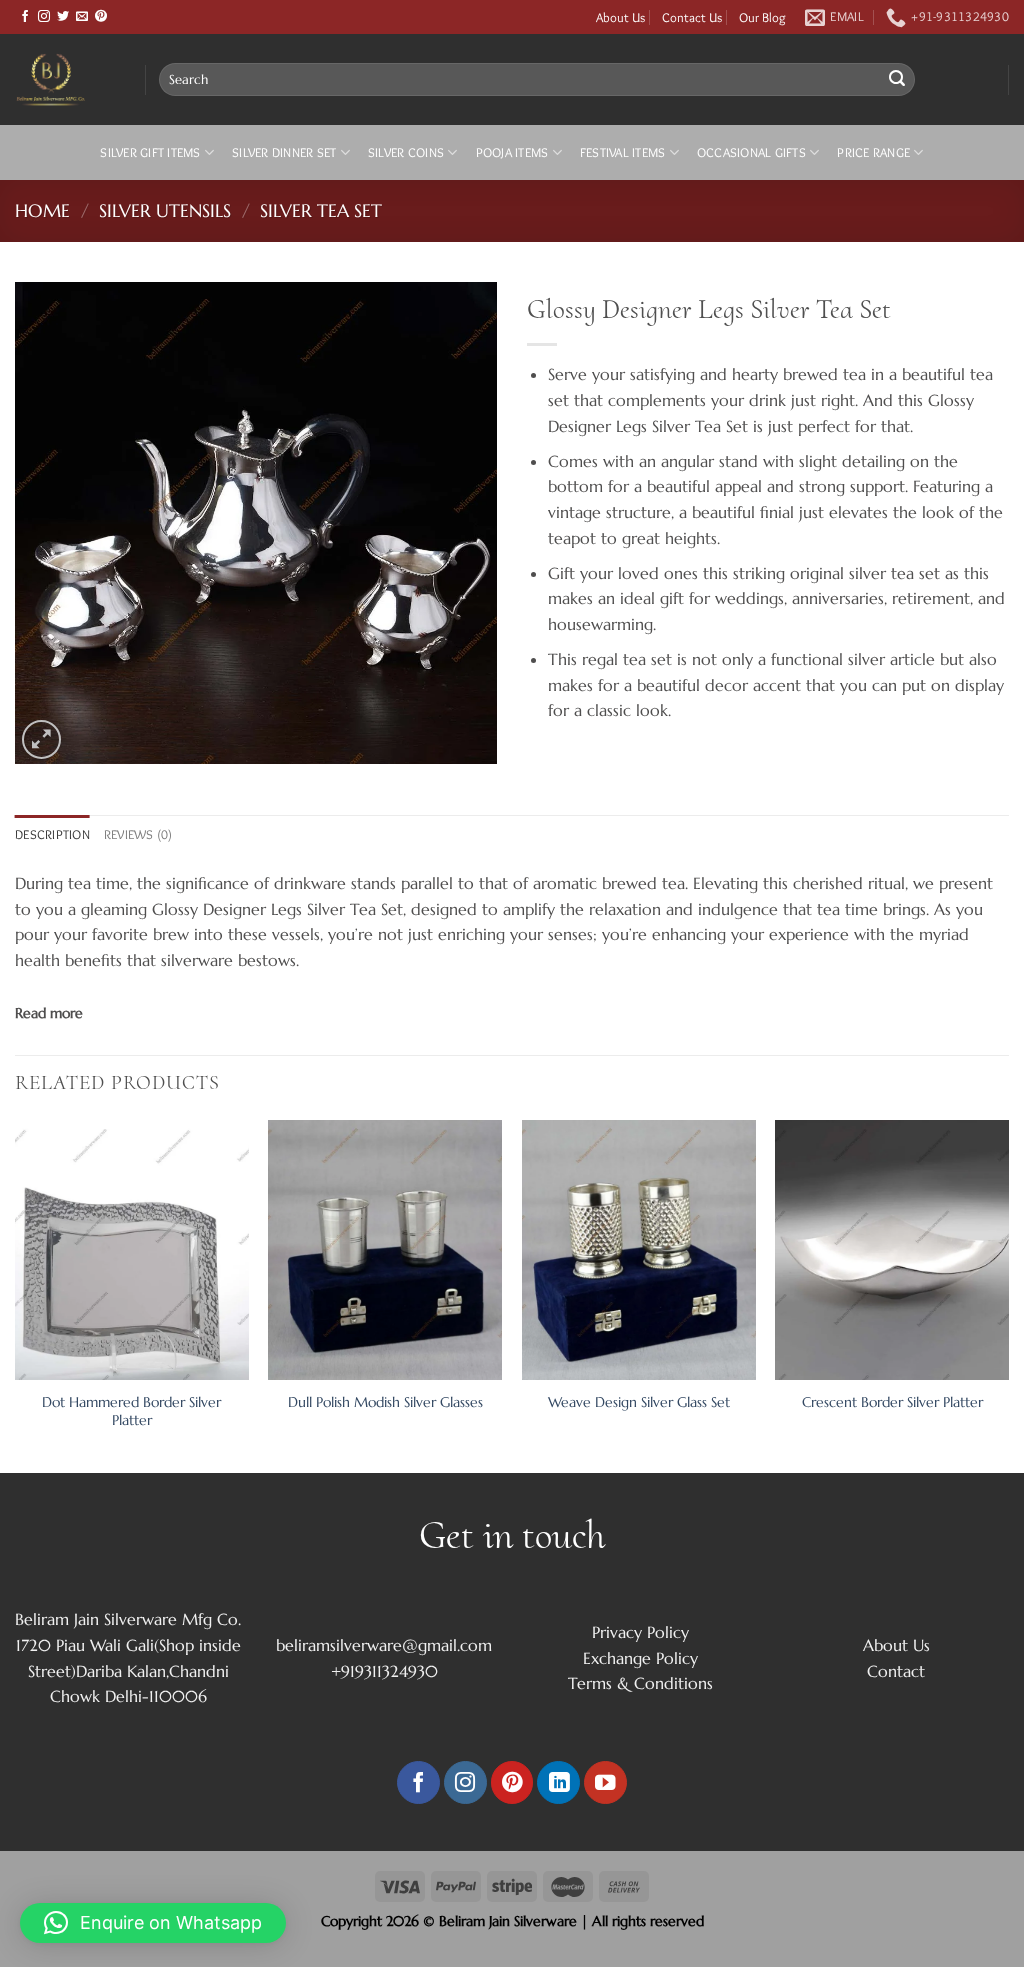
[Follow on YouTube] (605, 1782)
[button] (153, 1923)
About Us (620, 17)
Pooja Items (512, 152)
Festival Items (623, 152)
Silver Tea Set (321, 210)
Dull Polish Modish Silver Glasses (385, 1402)
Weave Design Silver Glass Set (639, 1402)
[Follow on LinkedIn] (558, 1782)
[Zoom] (41, 739)
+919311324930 (384, 1671)
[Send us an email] (82, 17)
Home (42, 210)
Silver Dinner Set (284, 152)
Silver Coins (406, 152)
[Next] (1008, 1295)
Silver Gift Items (150, 152)
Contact (896, 1671)
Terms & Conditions (640, 1683)
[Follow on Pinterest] (101, 17)
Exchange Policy (640, 1658)
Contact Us (692, 17)
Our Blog (762, 17)
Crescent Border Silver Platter (892, 1402)
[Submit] (897, 80)
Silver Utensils (165, 210)
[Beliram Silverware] (65, 79)
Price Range (873, 152)
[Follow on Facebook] (25, 17)
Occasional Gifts (751, 152)
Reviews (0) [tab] (138, 834)
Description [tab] (52, 834)
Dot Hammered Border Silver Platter (131, 1411)
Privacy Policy (640, 1632)
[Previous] (16, 1295)
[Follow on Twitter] (63, 17)
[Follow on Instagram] (44, 17)
